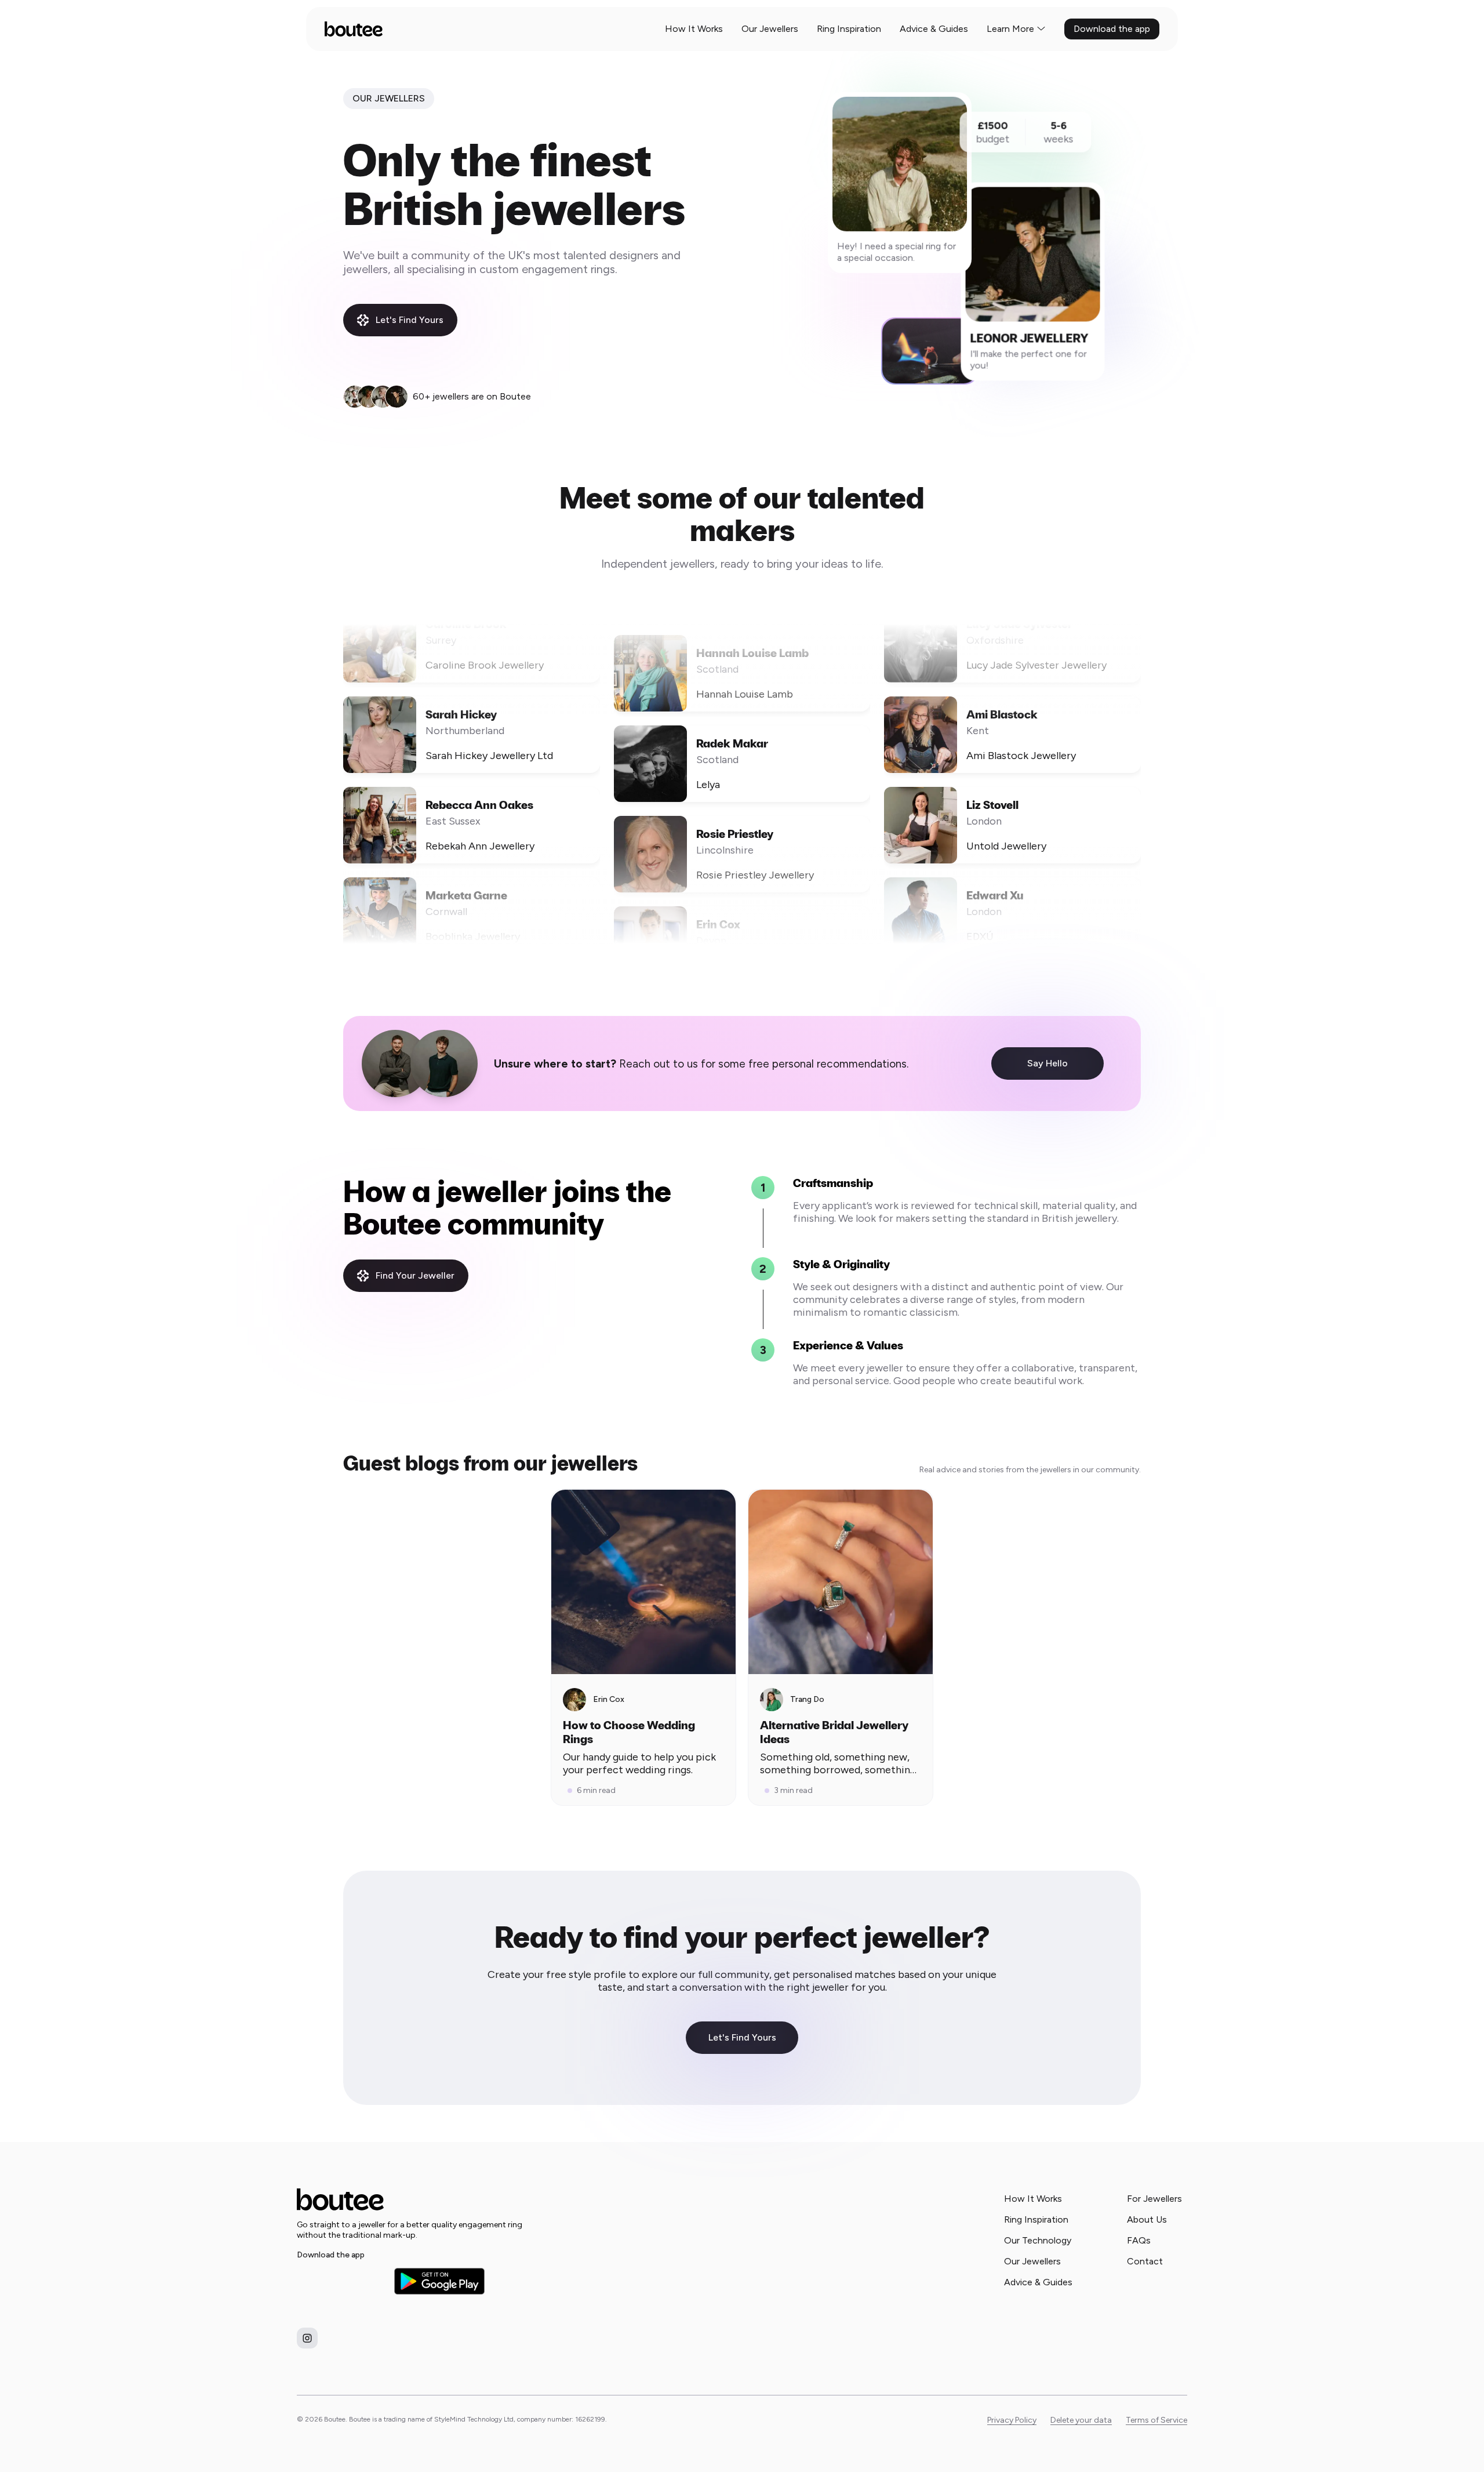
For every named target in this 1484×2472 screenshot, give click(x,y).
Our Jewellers (770, 29)
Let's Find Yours (410, 320)
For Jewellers (1154, 2199)
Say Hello (1047, 1063)
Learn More (1010, 29)
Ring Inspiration (849, 29)
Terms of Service (1156, 2420)
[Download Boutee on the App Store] (342, 2281)
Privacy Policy (1012, 2420)
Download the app (1112, 29)
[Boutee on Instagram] (307, 2338)
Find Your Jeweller (415, 1275)
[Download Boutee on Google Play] (439, 2281)
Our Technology (1038, 2240)
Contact (1145, 2261)
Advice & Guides (934, 29)
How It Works (694, 29)
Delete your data (1081, 2420)
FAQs (1139, 2240)
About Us (1147, 2219)
